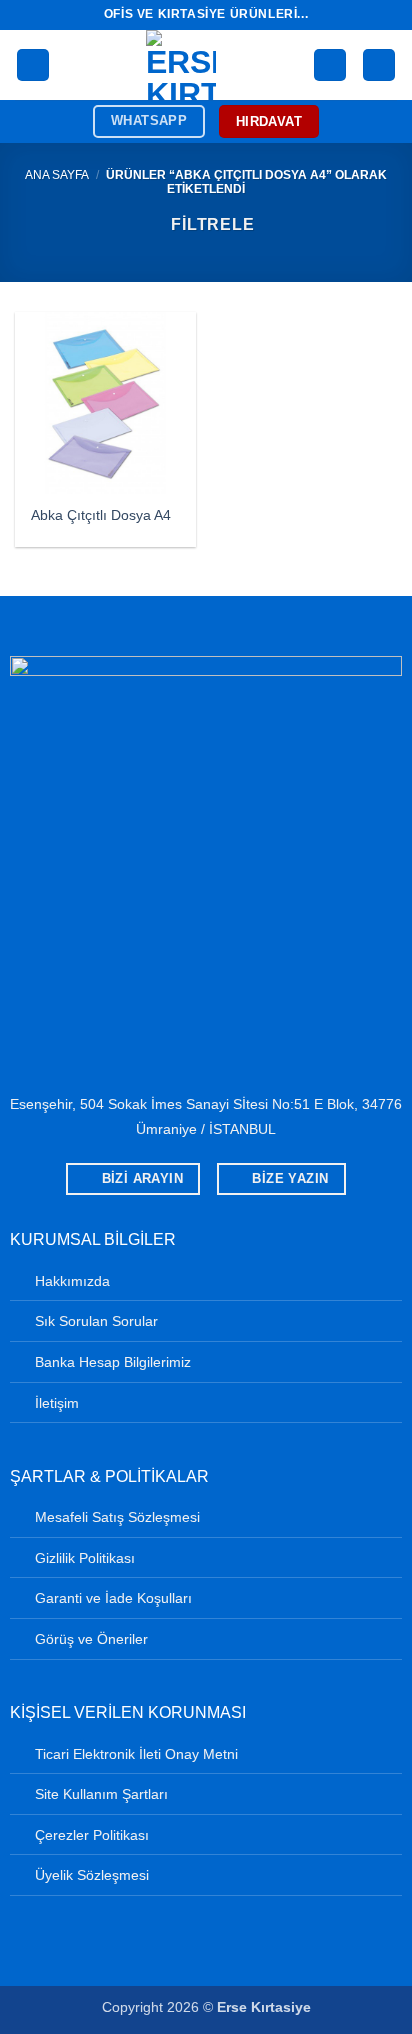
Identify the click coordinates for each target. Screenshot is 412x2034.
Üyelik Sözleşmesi (92, 1875)
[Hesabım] (330, 65)
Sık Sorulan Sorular (96, 1321)
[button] (33, 65)
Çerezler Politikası (92, 1835)
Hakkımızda (72, 1281)
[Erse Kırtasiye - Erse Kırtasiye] (181, 65)
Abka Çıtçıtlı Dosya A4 (101, 515)
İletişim (57, 1403)
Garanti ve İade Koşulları (113, 1598)
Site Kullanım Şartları (101, 1794)
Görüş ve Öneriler (91, 1639)
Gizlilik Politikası (85, 1558)
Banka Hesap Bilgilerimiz (113, 1362)
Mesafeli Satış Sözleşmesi (117, 1517)
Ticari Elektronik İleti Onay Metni (136, 1754)
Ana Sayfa (57, 175)
